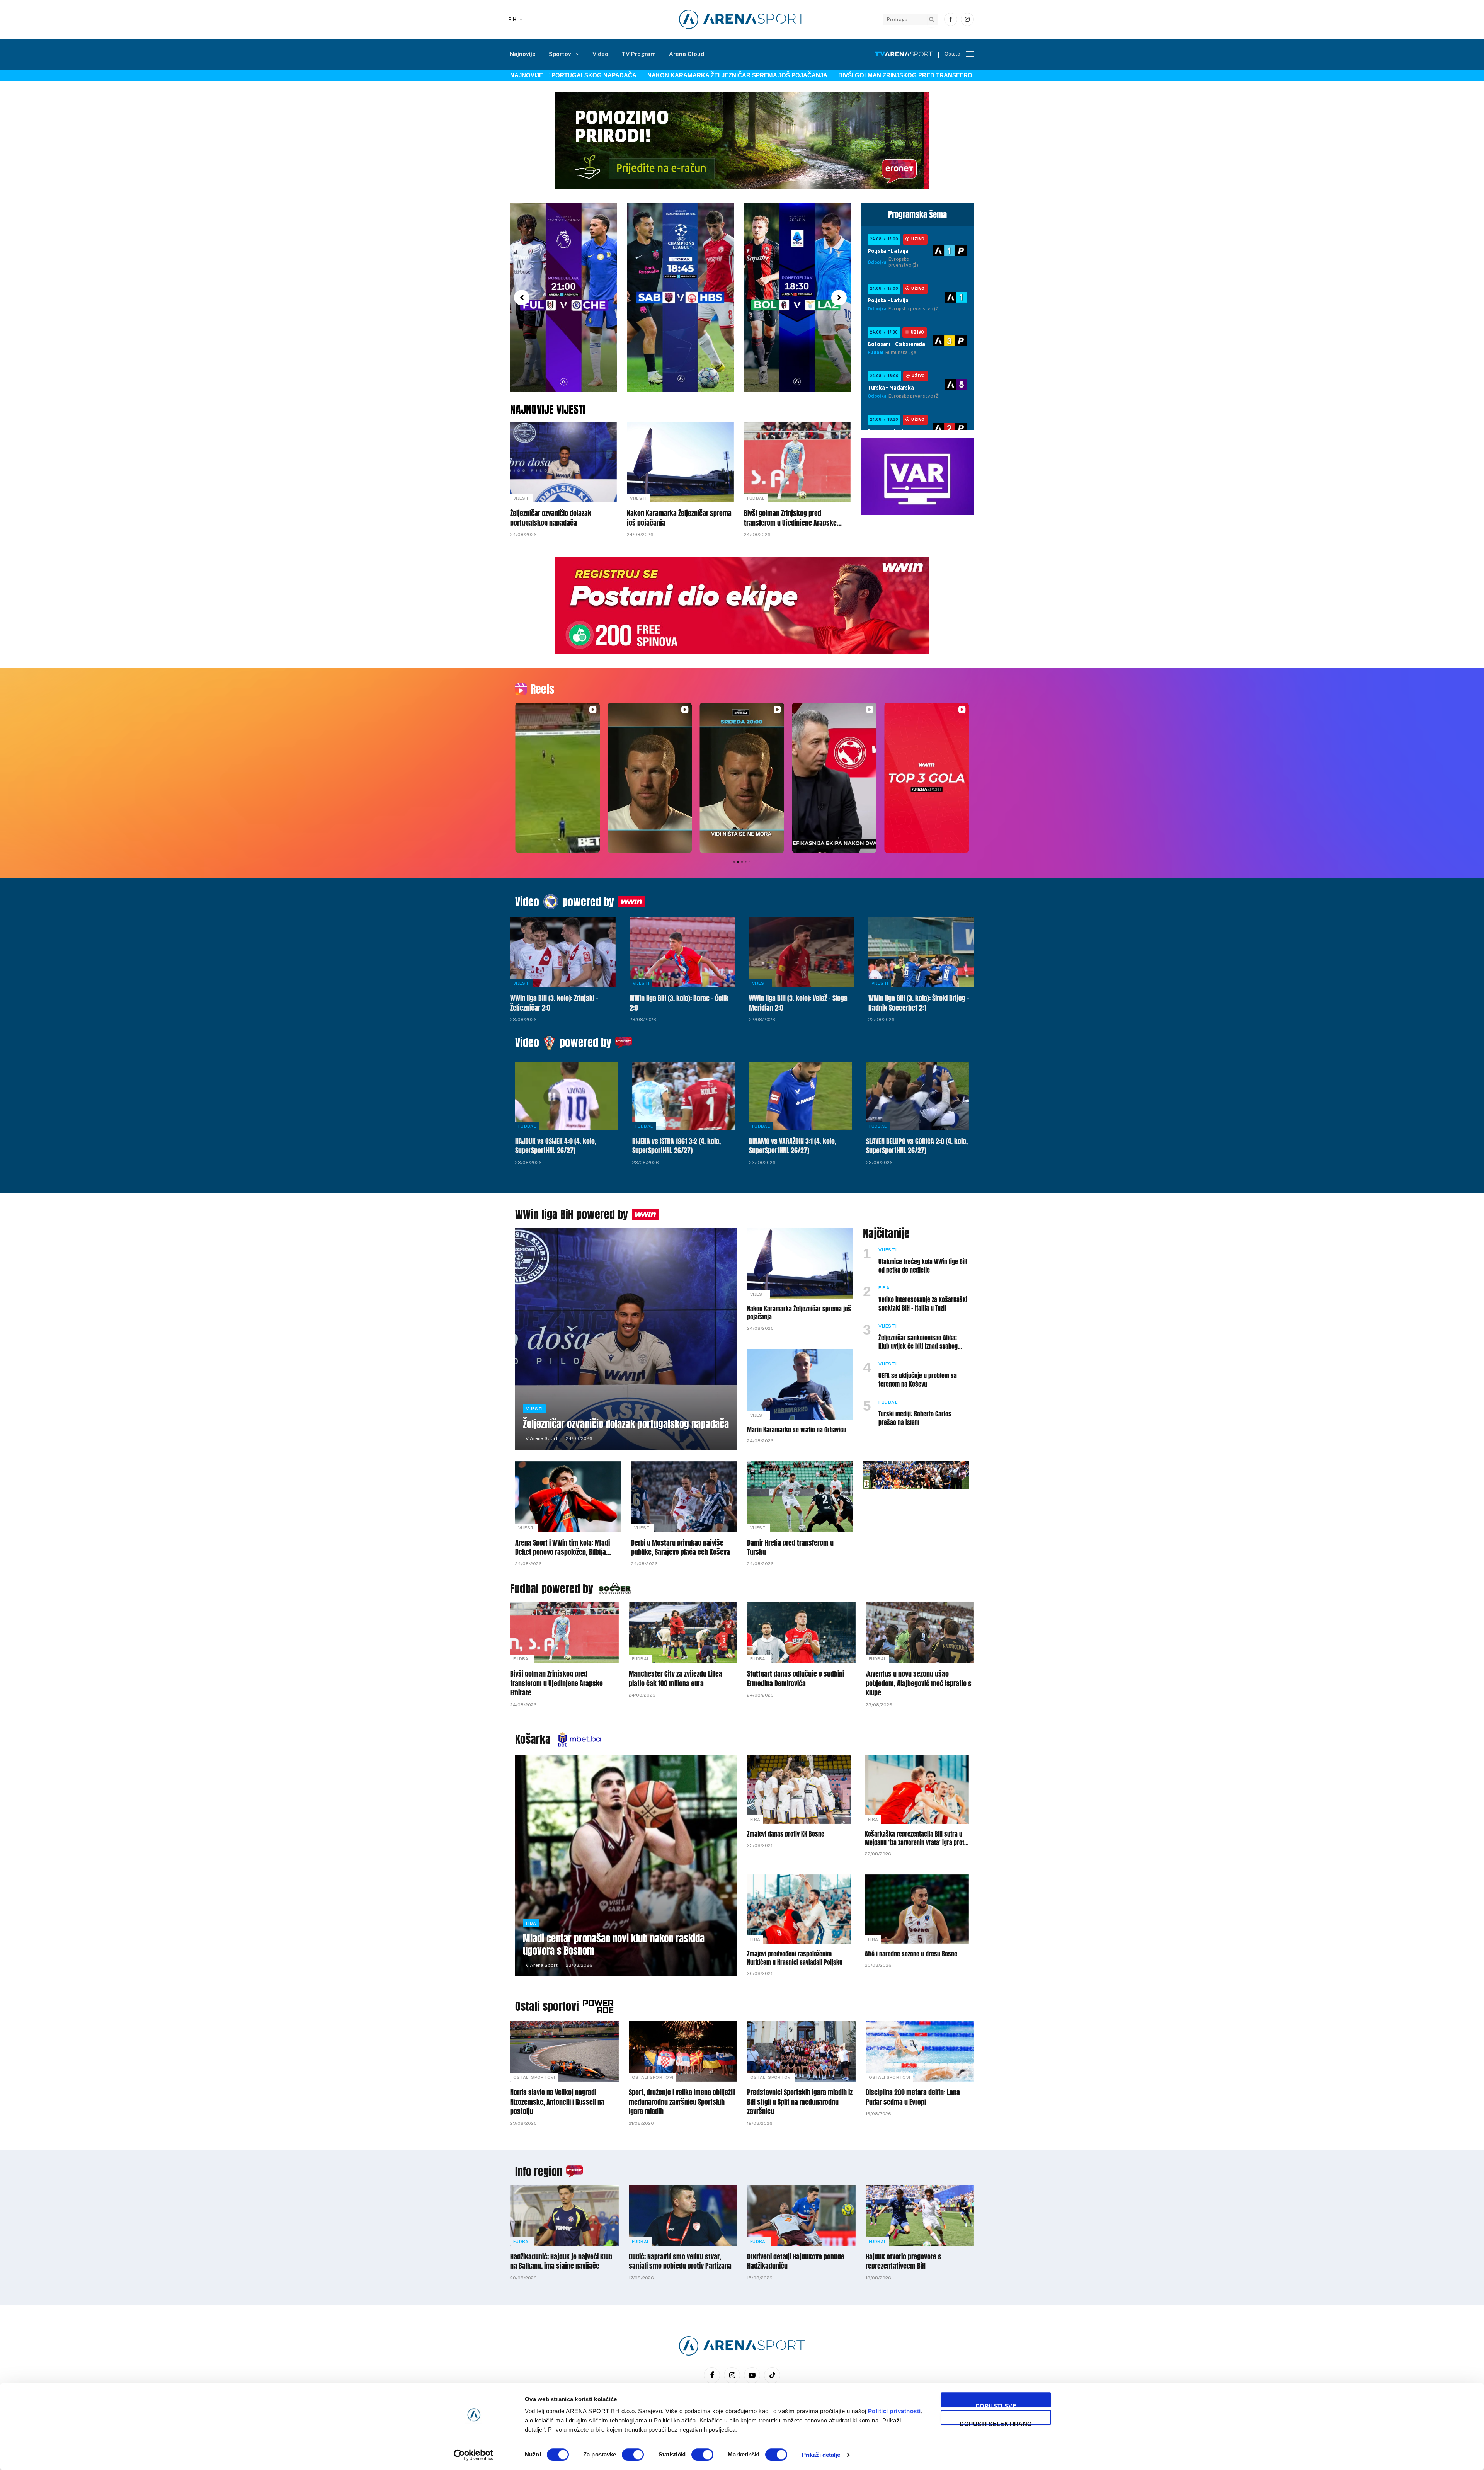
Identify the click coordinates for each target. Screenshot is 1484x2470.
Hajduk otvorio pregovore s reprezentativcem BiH (904, 2261)
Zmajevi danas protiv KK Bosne (786, 1834)
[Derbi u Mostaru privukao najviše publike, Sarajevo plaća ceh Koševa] (684, 1497)
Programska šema (917, 214)
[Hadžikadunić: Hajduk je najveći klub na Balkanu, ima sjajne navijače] (564, 2215)
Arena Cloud (687, 54)
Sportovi (561, 54)
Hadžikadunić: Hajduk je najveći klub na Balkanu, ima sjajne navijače (561, 2261)
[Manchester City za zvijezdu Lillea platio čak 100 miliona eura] (683, 1632)
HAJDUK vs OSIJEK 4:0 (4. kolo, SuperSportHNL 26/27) (556, 1146)
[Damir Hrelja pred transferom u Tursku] (800, 1497)
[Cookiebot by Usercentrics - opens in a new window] (474, 2455)
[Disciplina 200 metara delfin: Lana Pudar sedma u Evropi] (920, 2051)
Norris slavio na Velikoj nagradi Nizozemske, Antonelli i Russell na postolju (557, 2102)
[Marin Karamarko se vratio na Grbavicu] (800, 1384)
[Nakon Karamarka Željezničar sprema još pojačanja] (680, 462)
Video (600, 54)
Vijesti (522, 498)
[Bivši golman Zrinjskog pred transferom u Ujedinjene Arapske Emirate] (797, 462)
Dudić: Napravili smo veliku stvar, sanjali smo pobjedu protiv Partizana (680, 2261)
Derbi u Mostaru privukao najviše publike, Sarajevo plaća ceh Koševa (681, 1548)
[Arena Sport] (742, 19)
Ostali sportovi (547, 2006)
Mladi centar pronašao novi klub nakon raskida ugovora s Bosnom (614, 1945)
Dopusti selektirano (996, 2423)
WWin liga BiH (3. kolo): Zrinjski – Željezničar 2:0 (554, 1003)
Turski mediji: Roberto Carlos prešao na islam (915, 1418)
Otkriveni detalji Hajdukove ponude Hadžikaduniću (796, 2261)
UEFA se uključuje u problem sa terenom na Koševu (918, 1380)
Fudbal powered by (552, 1588)
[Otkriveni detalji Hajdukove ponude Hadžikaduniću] (801, 2215)
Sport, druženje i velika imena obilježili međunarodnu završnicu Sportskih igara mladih (682, 2102)
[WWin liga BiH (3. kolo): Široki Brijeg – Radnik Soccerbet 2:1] (921, 952)
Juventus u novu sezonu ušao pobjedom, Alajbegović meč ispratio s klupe (919, 1683)
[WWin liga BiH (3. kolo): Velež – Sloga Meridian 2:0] (802, 952)
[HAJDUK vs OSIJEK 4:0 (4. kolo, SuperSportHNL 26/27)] (567, 1096)
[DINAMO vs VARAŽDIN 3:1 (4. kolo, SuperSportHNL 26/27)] (801, 1096)
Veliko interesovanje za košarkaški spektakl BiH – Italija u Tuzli (923, 1304)
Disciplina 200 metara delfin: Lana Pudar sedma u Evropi (913, 2097)
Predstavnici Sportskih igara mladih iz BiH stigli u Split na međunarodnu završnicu (800, 2102)
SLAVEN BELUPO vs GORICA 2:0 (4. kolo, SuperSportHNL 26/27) (917, 1146)
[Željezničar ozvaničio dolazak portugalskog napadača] (563, 462)
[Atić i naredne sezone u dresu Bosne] (917, 1909)
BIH (512, 20)
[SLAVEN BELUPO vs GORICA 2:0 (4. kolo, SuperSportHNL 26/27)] (918, 1096)
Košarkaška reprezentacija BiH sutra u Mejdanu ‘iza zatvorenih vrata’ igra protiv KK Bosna (917, 1838)
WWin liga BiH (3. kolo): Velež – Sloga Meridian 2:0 (798, 1003)
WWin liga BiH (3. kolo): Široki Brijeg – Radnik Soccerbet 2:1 (919, 1003)
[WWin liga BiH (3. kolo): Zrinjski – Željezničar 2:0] (563, 952)
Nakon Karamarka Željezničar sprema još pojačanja (647, 75)
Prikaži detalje (821, 2455)
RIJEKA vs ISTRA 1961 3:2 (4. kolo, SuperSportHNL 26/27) (676, 1146)
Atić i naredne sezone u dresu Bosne (911, 1954)
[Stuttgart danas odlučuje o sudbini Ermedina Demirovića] (801, 1632)
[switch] (633, 2455)
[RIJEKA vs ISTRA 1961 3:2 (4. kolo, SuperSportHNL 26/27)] (684, 1096)
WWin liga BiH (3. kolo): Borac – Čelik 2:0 (679, 1003)
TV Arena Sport (540, 1438)
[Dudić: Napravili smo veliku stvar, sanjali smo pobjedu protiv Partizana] (683, 2215)
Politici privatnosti (894, 2411)
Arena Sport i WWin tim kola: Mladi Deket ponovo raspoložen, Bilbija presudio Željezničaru (562, 1548)
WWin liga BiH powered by (572, 1214)
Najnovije (523, 54)
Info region (539, 2171)
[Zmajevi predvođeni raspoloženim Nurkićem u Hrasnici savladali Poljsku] (799, 1909)
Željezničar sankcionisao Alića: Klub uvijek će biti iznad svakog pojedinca (918, 1342)
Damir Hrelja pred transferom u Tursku (790, 1548)
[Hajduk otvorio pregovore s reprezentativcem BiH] (920, 2215)
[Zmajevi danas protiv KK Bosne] (799, 1789)
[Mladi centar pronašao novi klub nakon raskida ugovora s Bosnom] (626, 1866)
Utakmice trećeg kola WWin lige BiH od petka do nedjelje (923, 1266)
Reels (542, 689)
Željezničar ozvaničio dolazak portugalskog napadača (551, 518)
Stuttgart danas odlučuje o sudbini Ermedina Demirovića (796, 1679)
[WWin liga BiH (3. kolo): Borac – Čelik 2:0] (682, 952)
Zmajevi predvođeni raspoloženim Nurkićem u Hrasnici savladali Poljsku (795, 1958)
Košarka (533, 1739)
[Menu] (970, 54)
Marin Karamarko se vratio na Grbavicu (797, 1430)
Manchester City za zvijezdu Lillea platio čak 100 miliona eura (676, 1679)
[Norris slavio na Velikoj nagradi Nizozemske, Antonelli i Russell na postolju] (564, 2051)
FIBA (884, 1288)
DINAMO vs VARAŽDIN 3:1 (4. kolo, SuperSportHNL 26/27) (793, 1146)
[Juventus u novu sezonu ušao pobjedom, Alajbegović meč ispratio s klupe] (920, 1632)
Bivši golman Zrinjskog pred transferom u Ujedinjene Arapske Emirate (868, 75)
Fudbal (756, 498)
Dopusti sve (996, 2405)
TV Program (639, 54)
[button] (522, 298)
